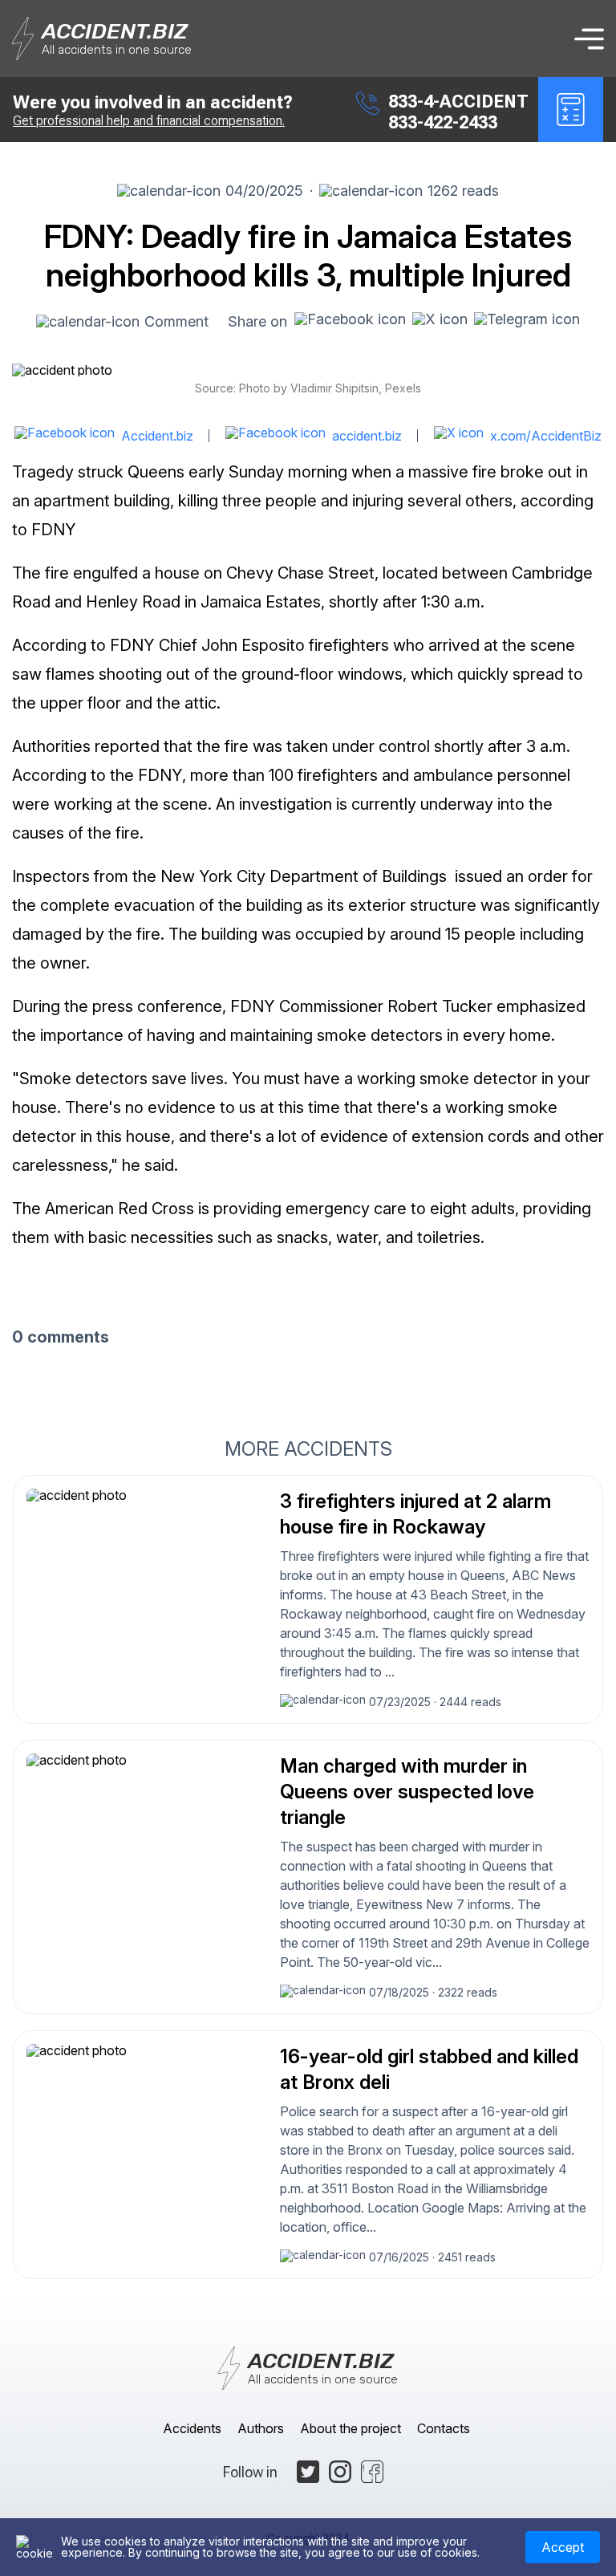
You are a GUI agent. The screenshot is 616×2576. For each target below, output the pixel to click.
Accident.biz (157, 436)
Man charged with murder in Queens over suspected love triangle (407, 1792)
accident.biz (367, 436)
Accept (563, 2547)
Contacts (444, 2428)
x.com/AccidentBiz (546, 436)
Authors (261, 2428)
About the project (351, 2428)
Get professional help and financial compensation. (149, 121)
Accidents (192, 2428)
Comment (176, 321)
